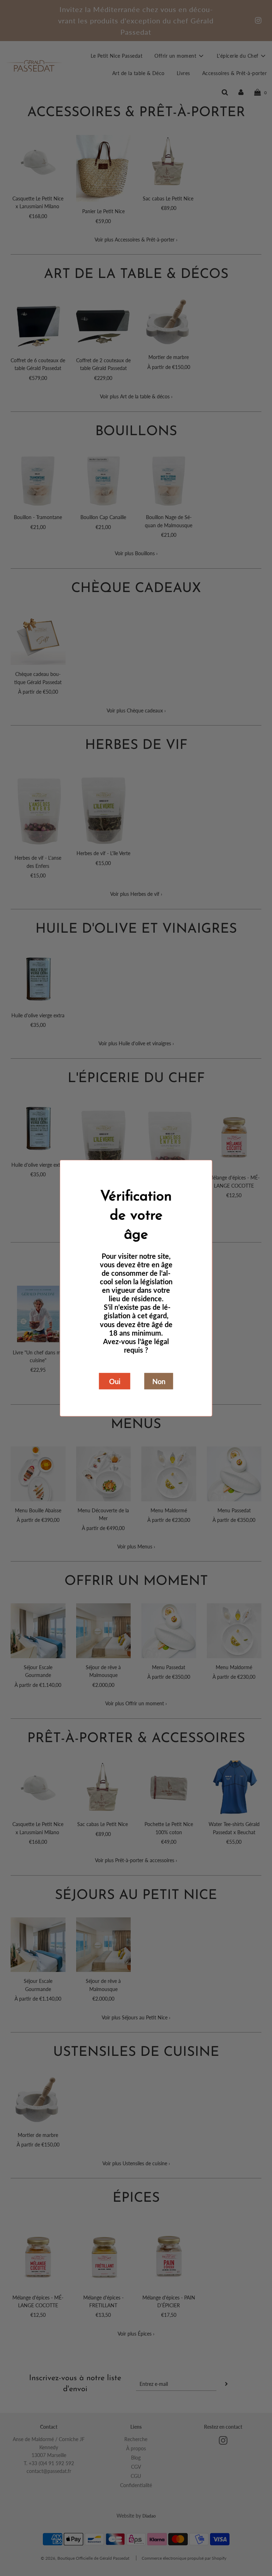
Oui (115, 1381)
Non (159, 1381)
